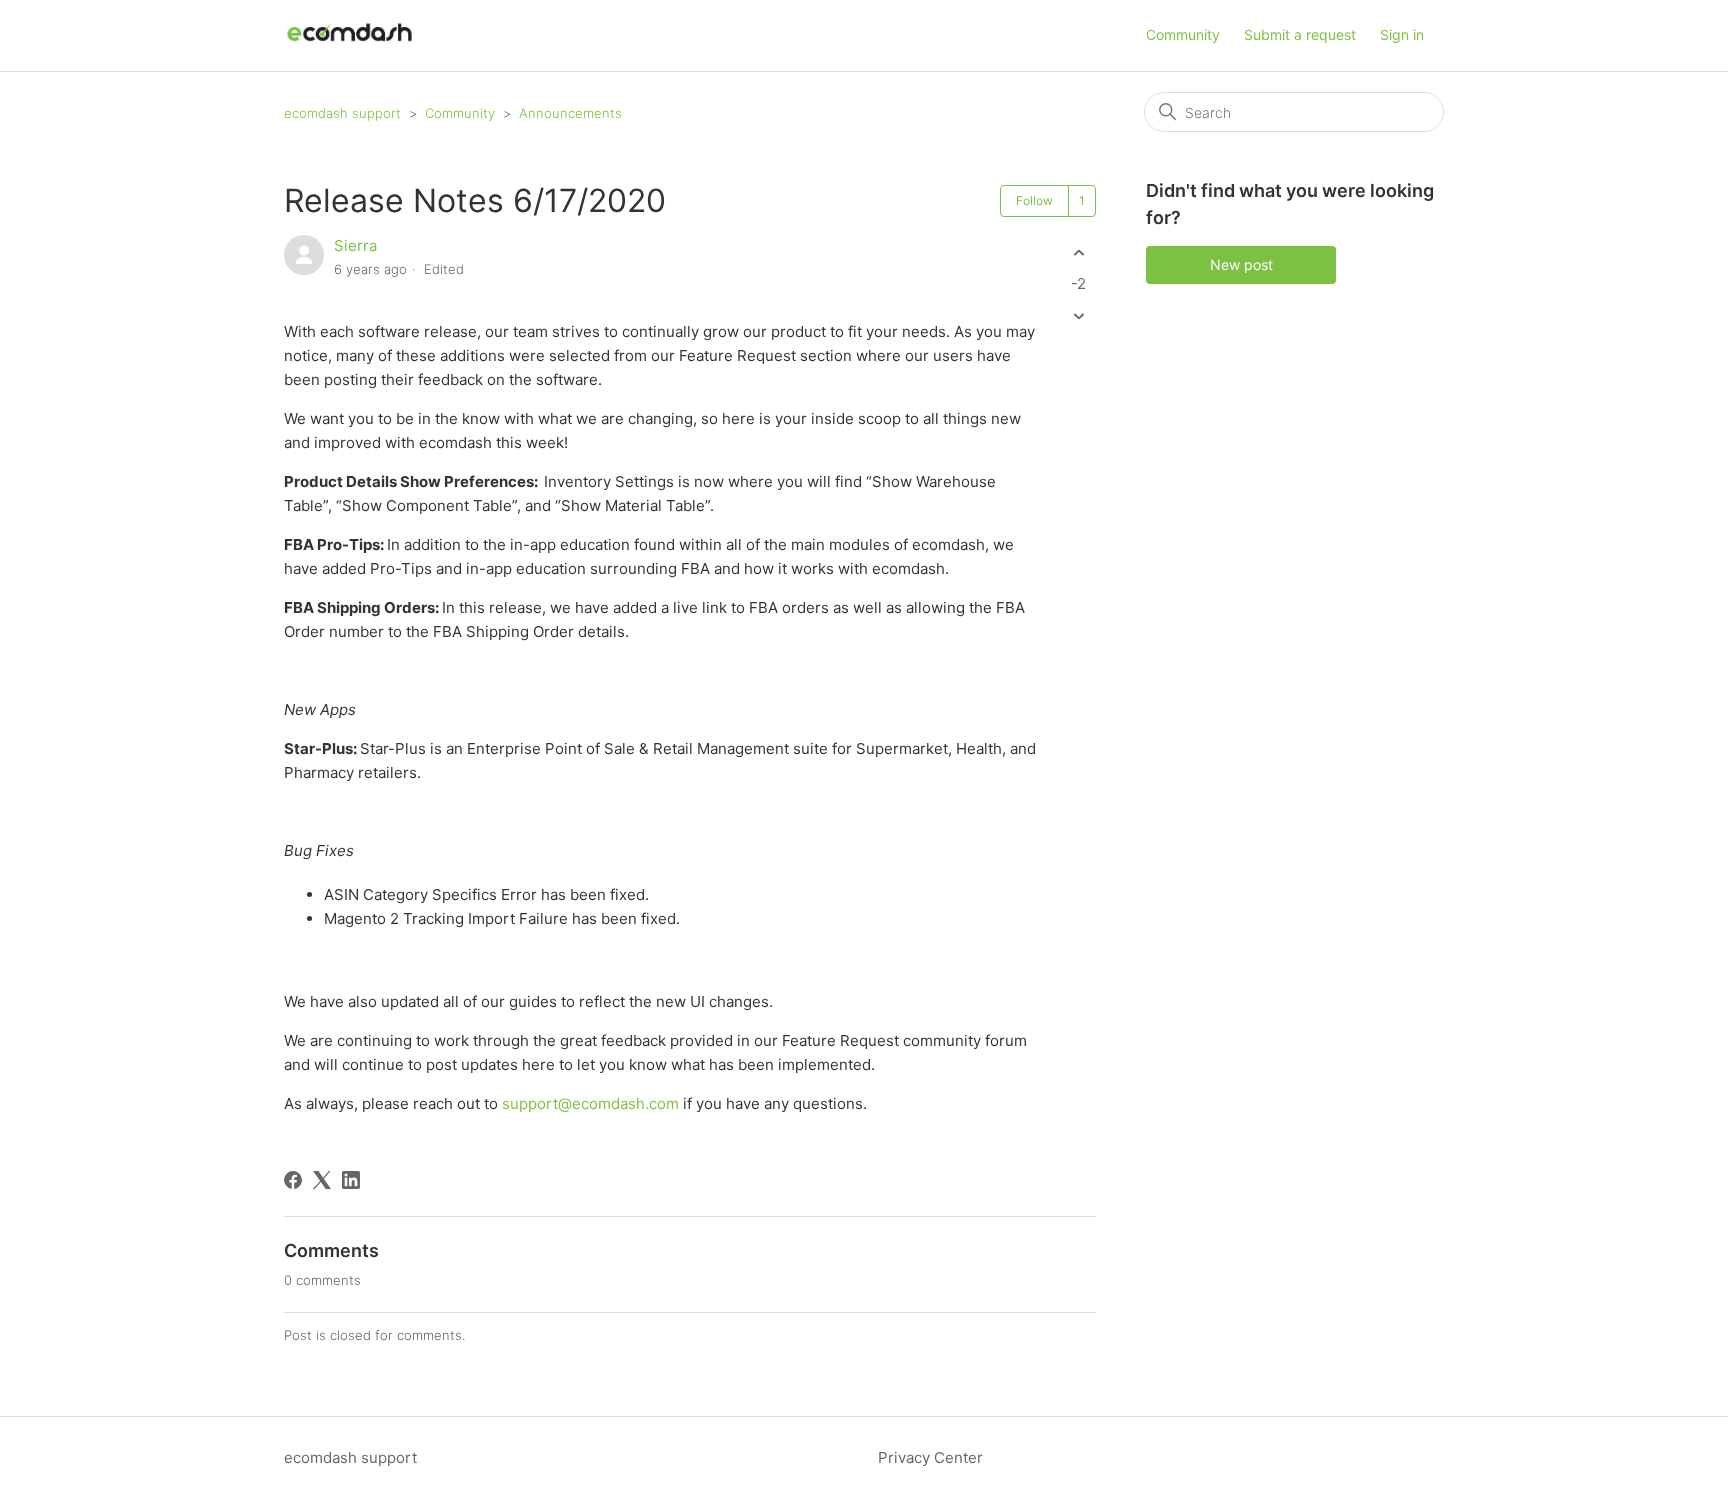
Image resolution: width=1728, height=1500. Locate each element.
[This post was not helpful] (1078, 316)
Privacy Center (930, 1457)
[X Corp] (322, 1180)
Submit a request (1300, 34)
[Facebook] (293, 1180)
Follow (1034, 200)
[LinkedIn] (351, 1180)
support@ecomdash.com (590, 1103)
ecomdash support (342, 113)
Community (1183, 34)
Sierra (355, 245)
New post (1241, 264)
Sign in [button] (1402, 34)
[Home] (349, 45)
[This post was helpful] (1078, 252)
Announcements (570, 113)
